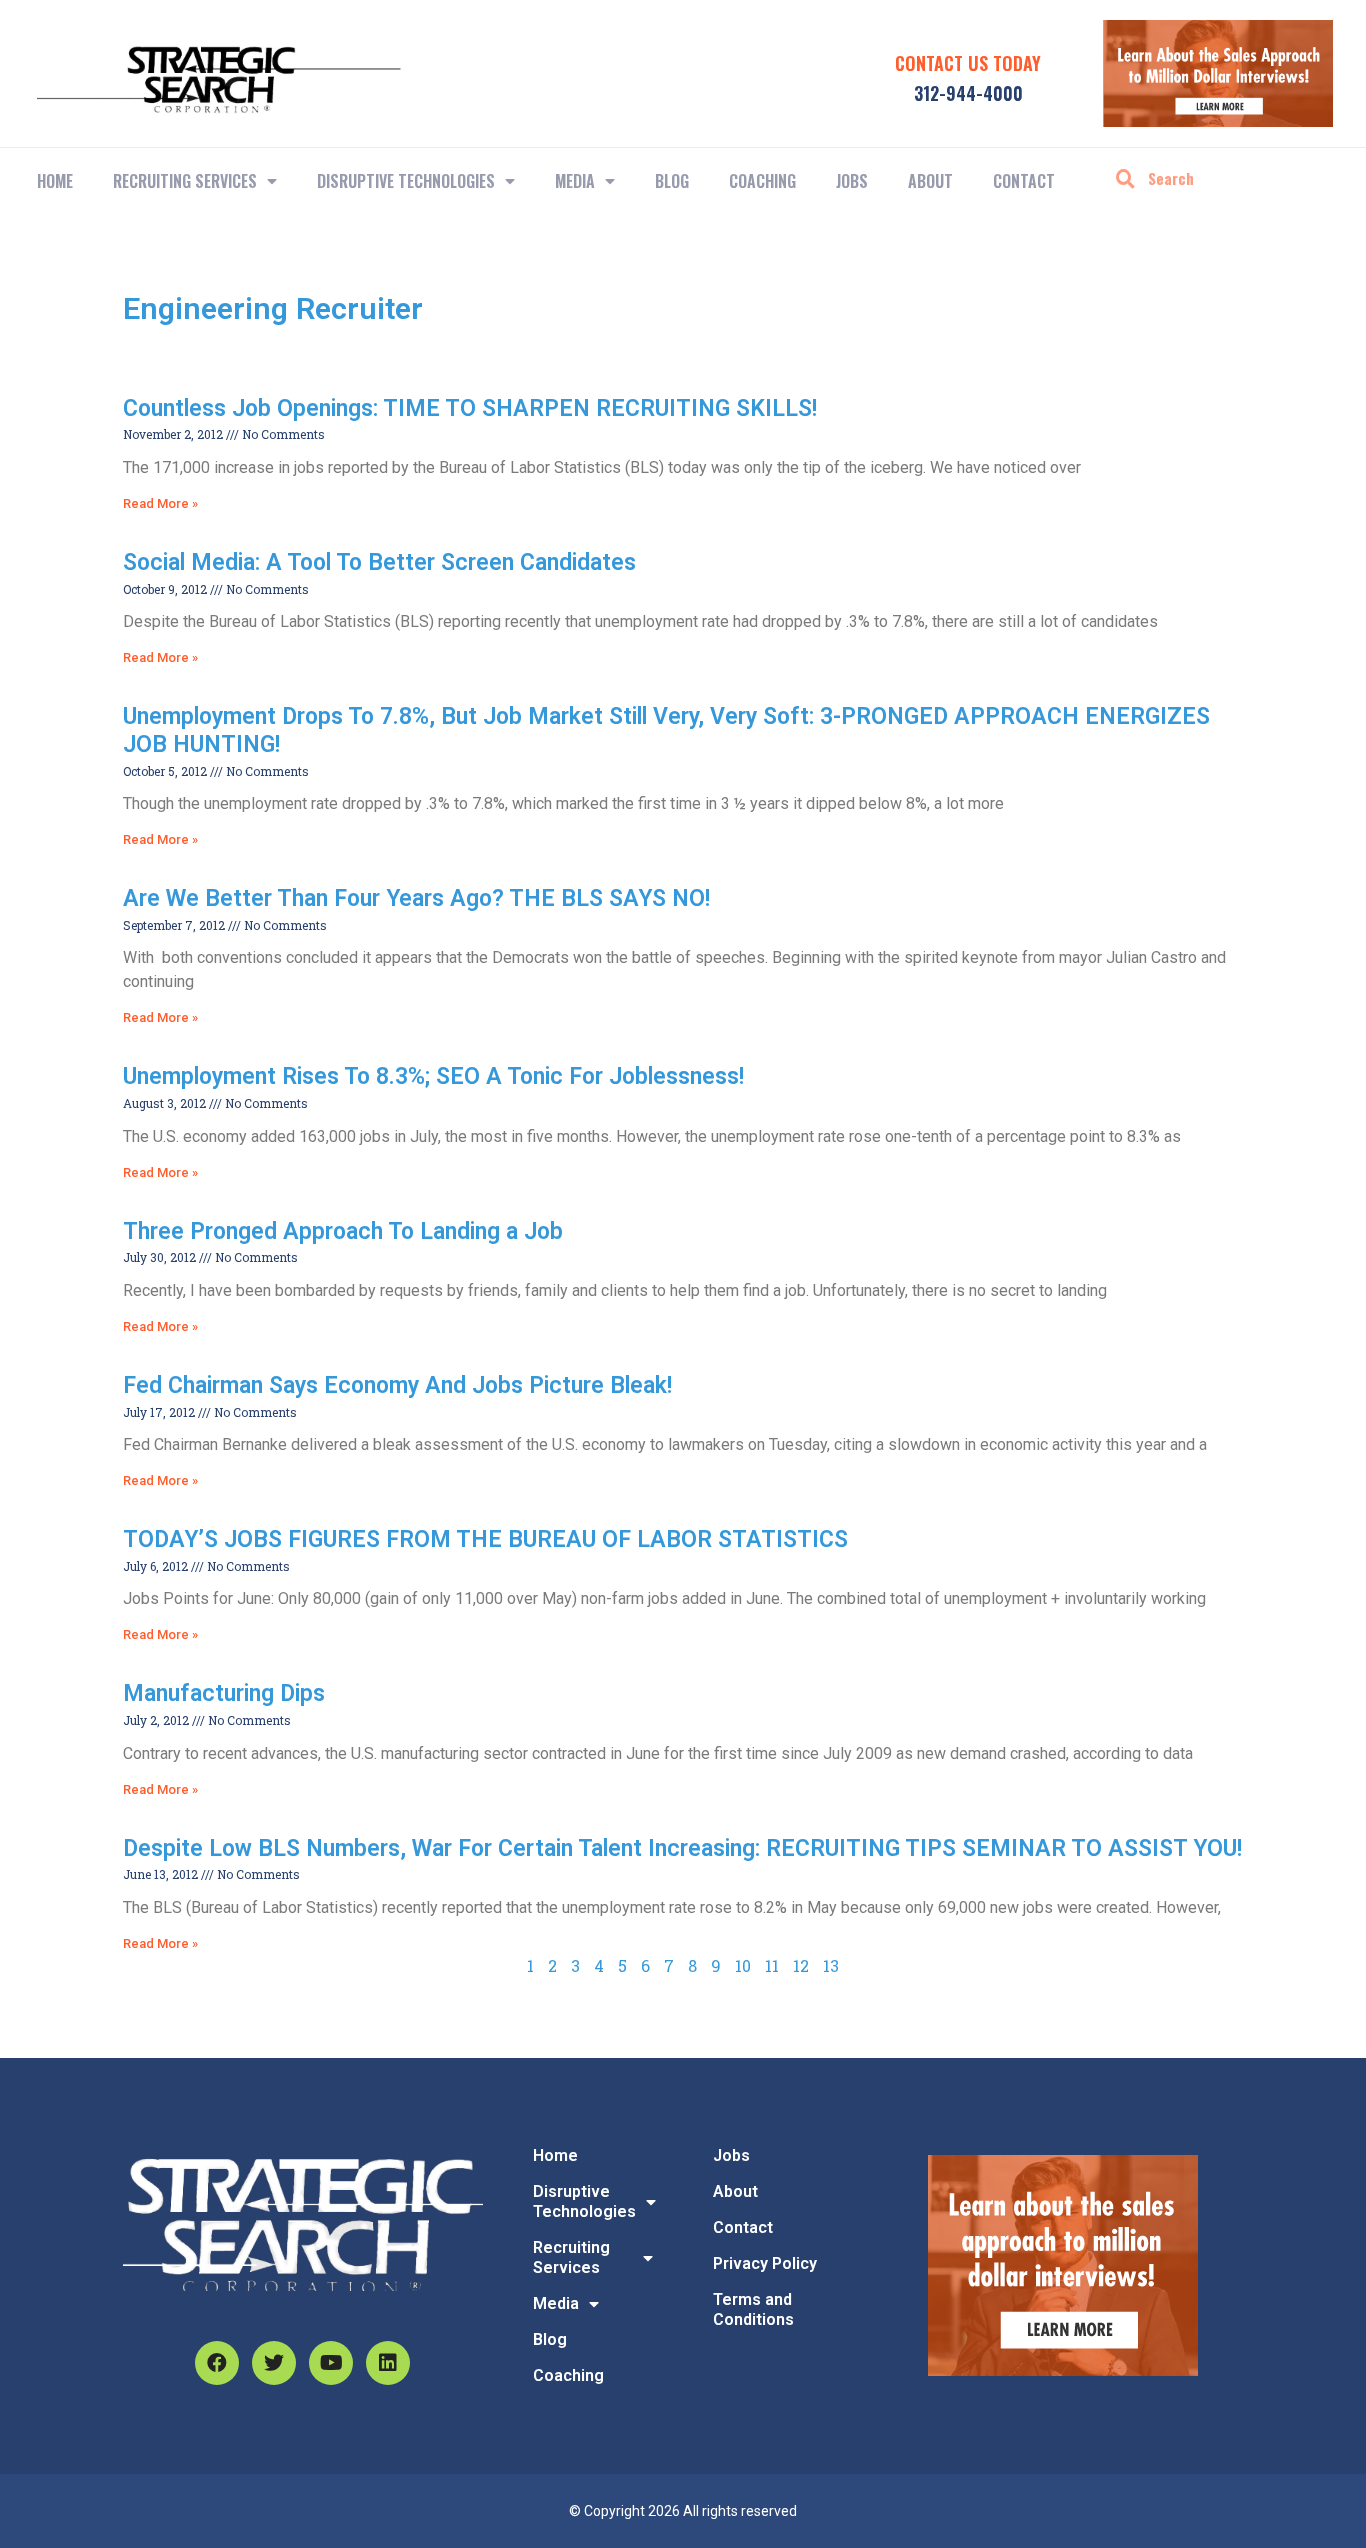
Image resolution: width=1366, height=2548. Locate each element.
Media (575, 181)
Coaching (762, 181)
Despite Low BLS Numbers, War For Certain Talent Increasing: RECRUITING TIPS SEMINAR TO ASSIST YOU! (682, 1848)
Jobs (852, 181)
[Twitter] (274, 2363)
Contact (1024, 181)
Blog (672, 181)
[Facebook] (217, 2363)
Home (55, 181)
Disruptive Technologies (406, 181)
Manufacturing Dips (224, 1693)
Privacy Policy (765, 2263)
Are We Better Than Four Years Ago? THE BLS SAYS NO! (416, 898)
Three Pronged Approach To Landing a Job (343, 1231)
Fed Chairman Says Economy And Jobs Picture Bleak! (397, 1385)
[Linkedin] (388, 2363)
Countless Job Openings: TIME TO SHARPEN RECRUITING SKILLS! (470, 408)
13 (831, 1965)
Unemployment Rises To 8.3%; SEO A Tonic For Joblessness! (433, 1076)
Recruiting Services (571, 2257)
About (930, 181)
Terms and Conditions (753, 2309)
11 (772, 1965)
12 (801, 1965)
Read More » (160, 503)
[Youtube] (331, 2363)
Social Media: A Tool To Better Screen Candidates (379, 562)
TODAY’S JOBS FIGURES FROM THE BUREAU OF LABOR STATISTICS (485, 1539)
